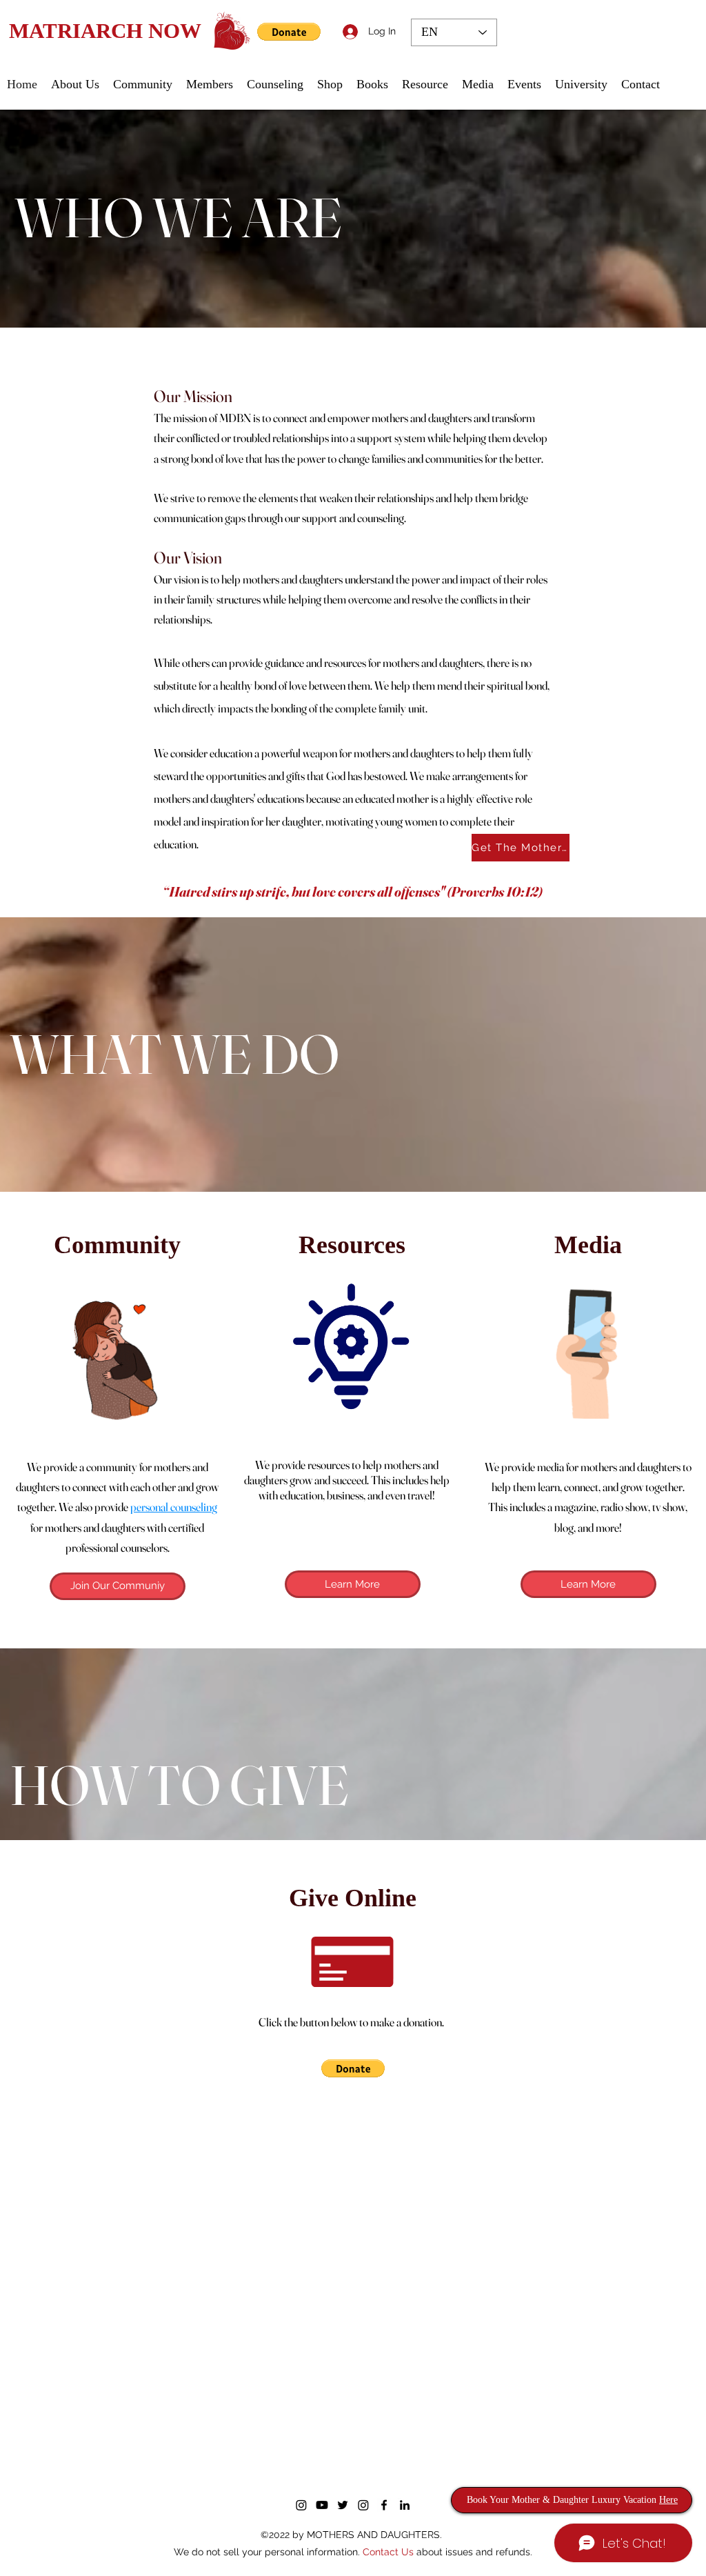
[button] (627, 1193)
